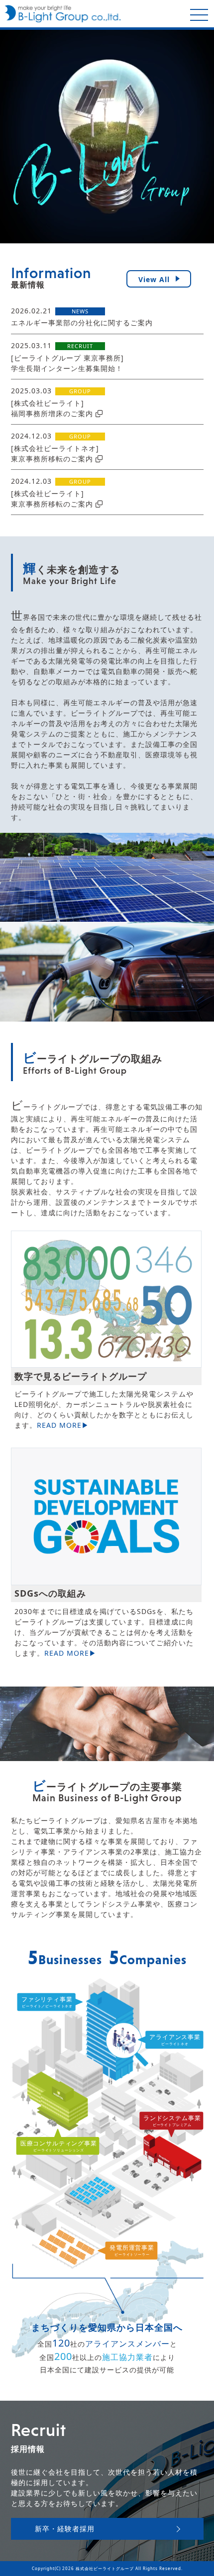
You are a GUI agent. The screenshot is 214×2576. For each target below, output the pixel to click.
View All (154, 279)
